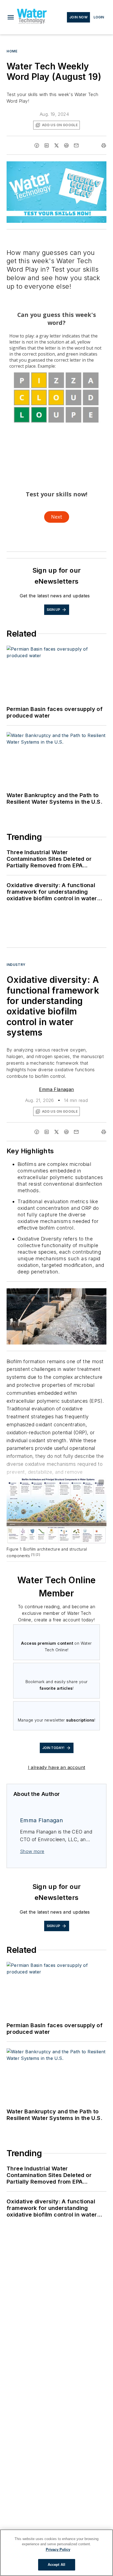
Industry (16, 965)
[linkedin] (47, 145)
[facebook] (37, 145)
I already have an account (57, 1767)
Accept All (56, 2565)
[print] (104, 145)
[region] (56, 2553)
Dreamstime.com (84, 1293)
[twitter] (56, 145)
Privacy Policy (58, 2550)
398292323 (29, 1293)
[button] (11, 17)
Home (12, 51)
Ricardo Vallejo (56, 1293)
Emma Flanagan (56, 1089)
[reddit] (66, 145)
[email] (76, 145)
